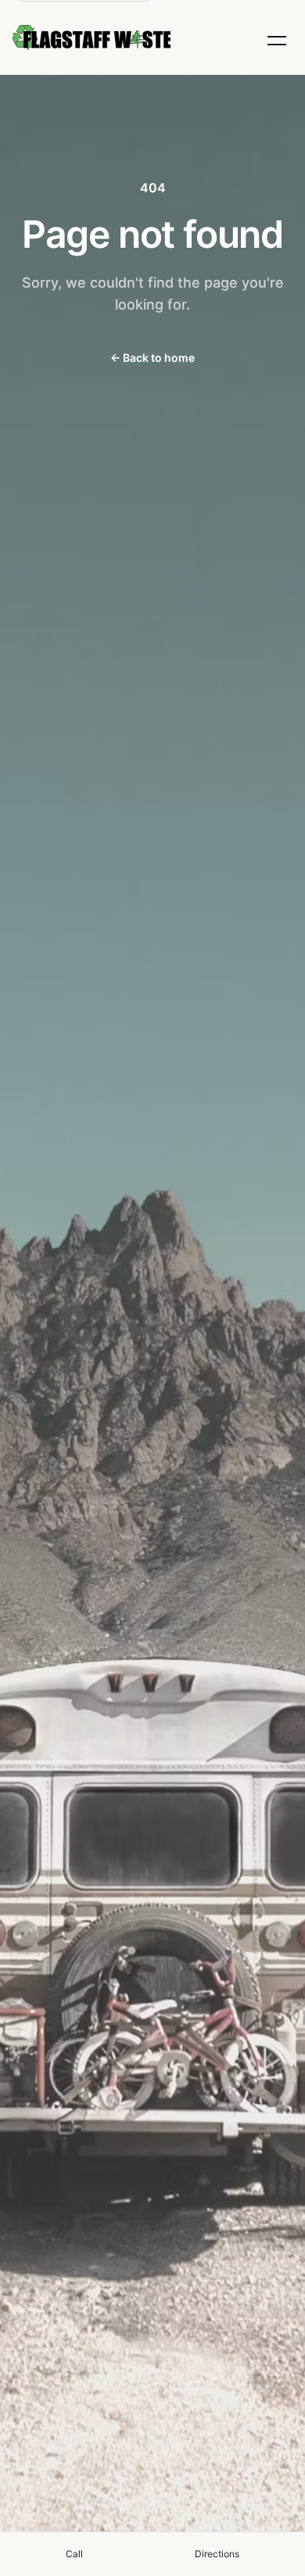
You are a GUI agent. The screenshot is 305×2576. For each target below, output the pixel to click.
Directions (217, 2554)
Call (74, 2554)
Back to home (152, 358)
